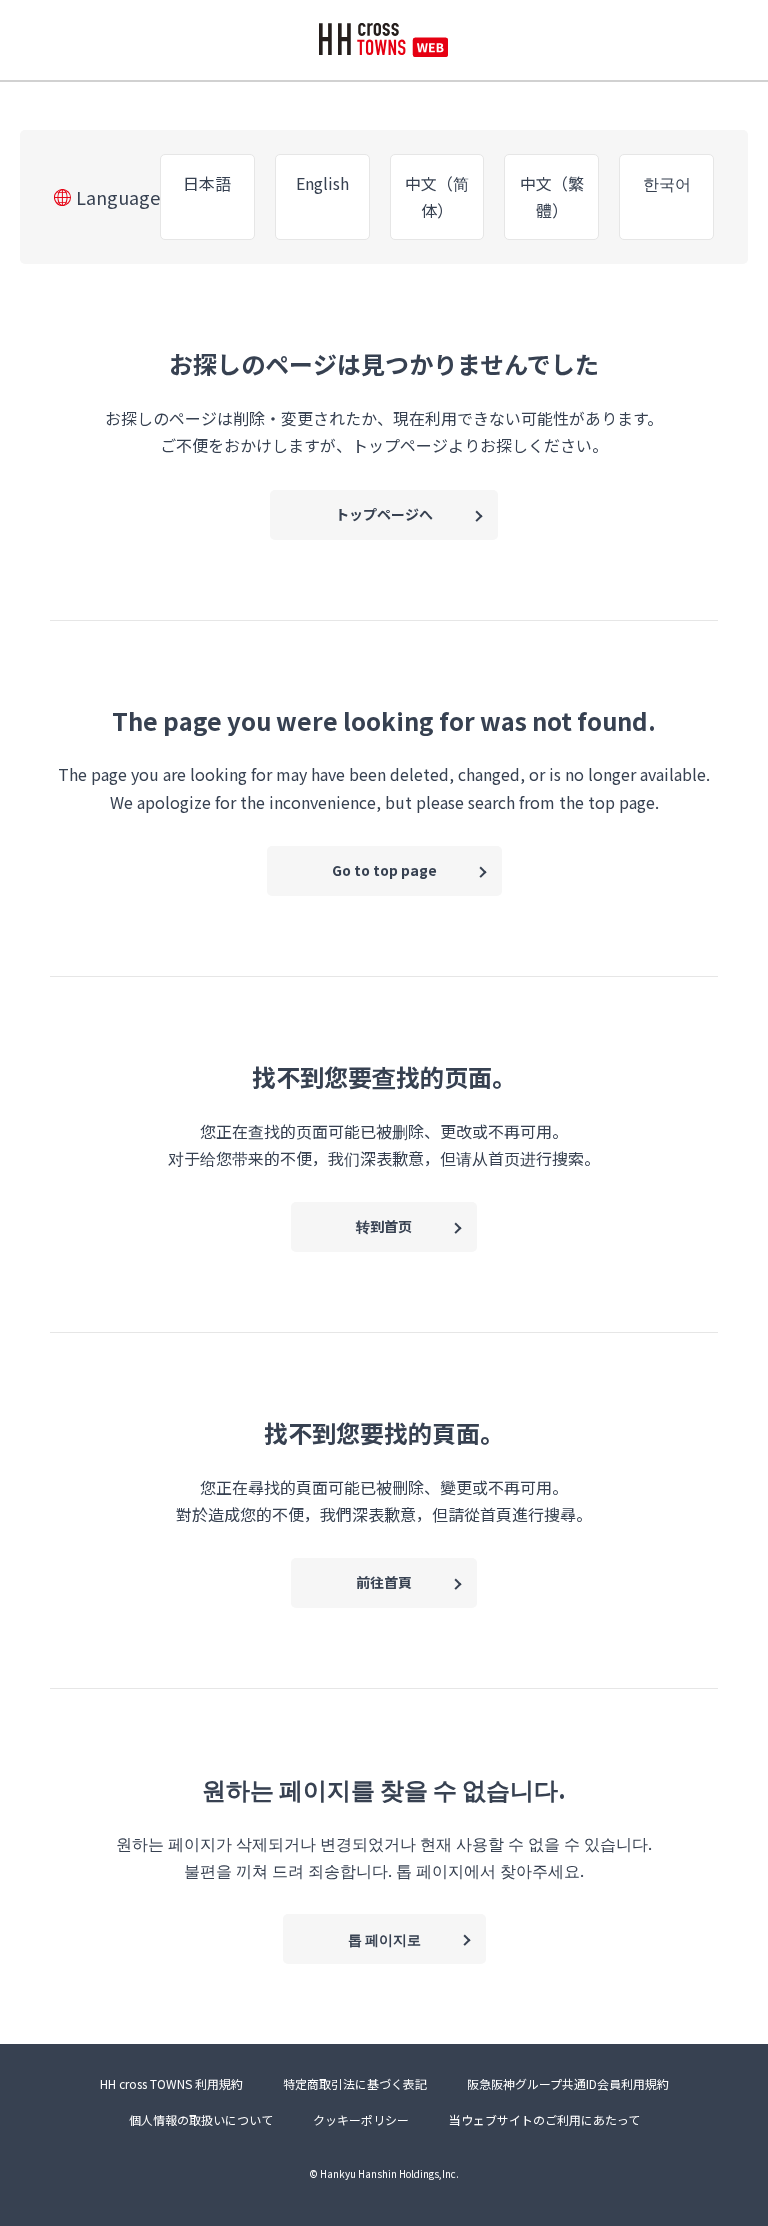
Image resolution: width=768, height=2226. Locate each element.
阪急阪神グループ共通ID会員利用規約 (568, 2083)
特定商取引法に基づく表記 (355, 2083)
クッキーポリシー (361, 2119)
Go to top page (384, 870)
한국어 (667, 183)
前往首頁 (384, 1582)
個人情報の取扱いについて (201, 2119)
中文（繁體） (552, 196)
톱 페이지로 (384, 1939)
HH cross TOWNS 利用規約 (171, 2083)
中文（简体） (437, 196)
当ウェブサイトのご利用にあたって (544, 2119)
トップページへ (384, 514)
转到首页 (384, 1226)
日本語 (207, 183)
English (322, 183)
